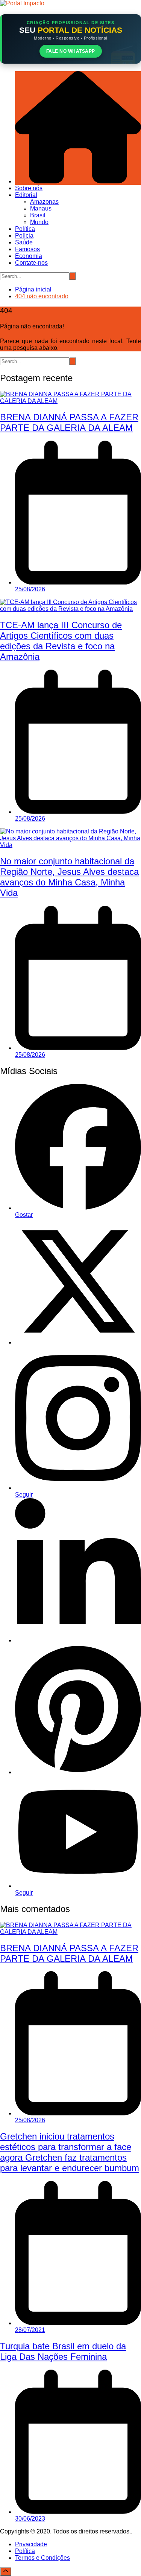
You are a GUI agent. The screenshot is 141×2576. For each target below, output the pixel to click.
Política (25, 229)
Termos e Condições (42, 2558)
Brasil (38, 215)
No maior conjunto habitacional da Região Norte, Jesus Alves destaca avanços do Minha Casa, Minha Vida (69, 877)
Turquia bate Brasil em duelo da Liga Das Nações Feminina (63, 2351)
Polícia (24, 236)
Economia (29, 256)
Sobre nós (29, 188)
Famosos (27, 249)
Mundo (39, 222)
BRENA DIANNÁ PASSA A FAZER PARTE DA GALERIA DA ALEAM (69, 422)
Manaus (41, 208)
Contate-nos (31, 263)
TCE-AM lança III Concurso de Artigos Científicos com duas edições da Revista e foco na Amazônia (61, 641)
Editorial (26, 195)
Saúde (24, 242)
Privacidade (31, 2544)
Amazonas (44, 202)
